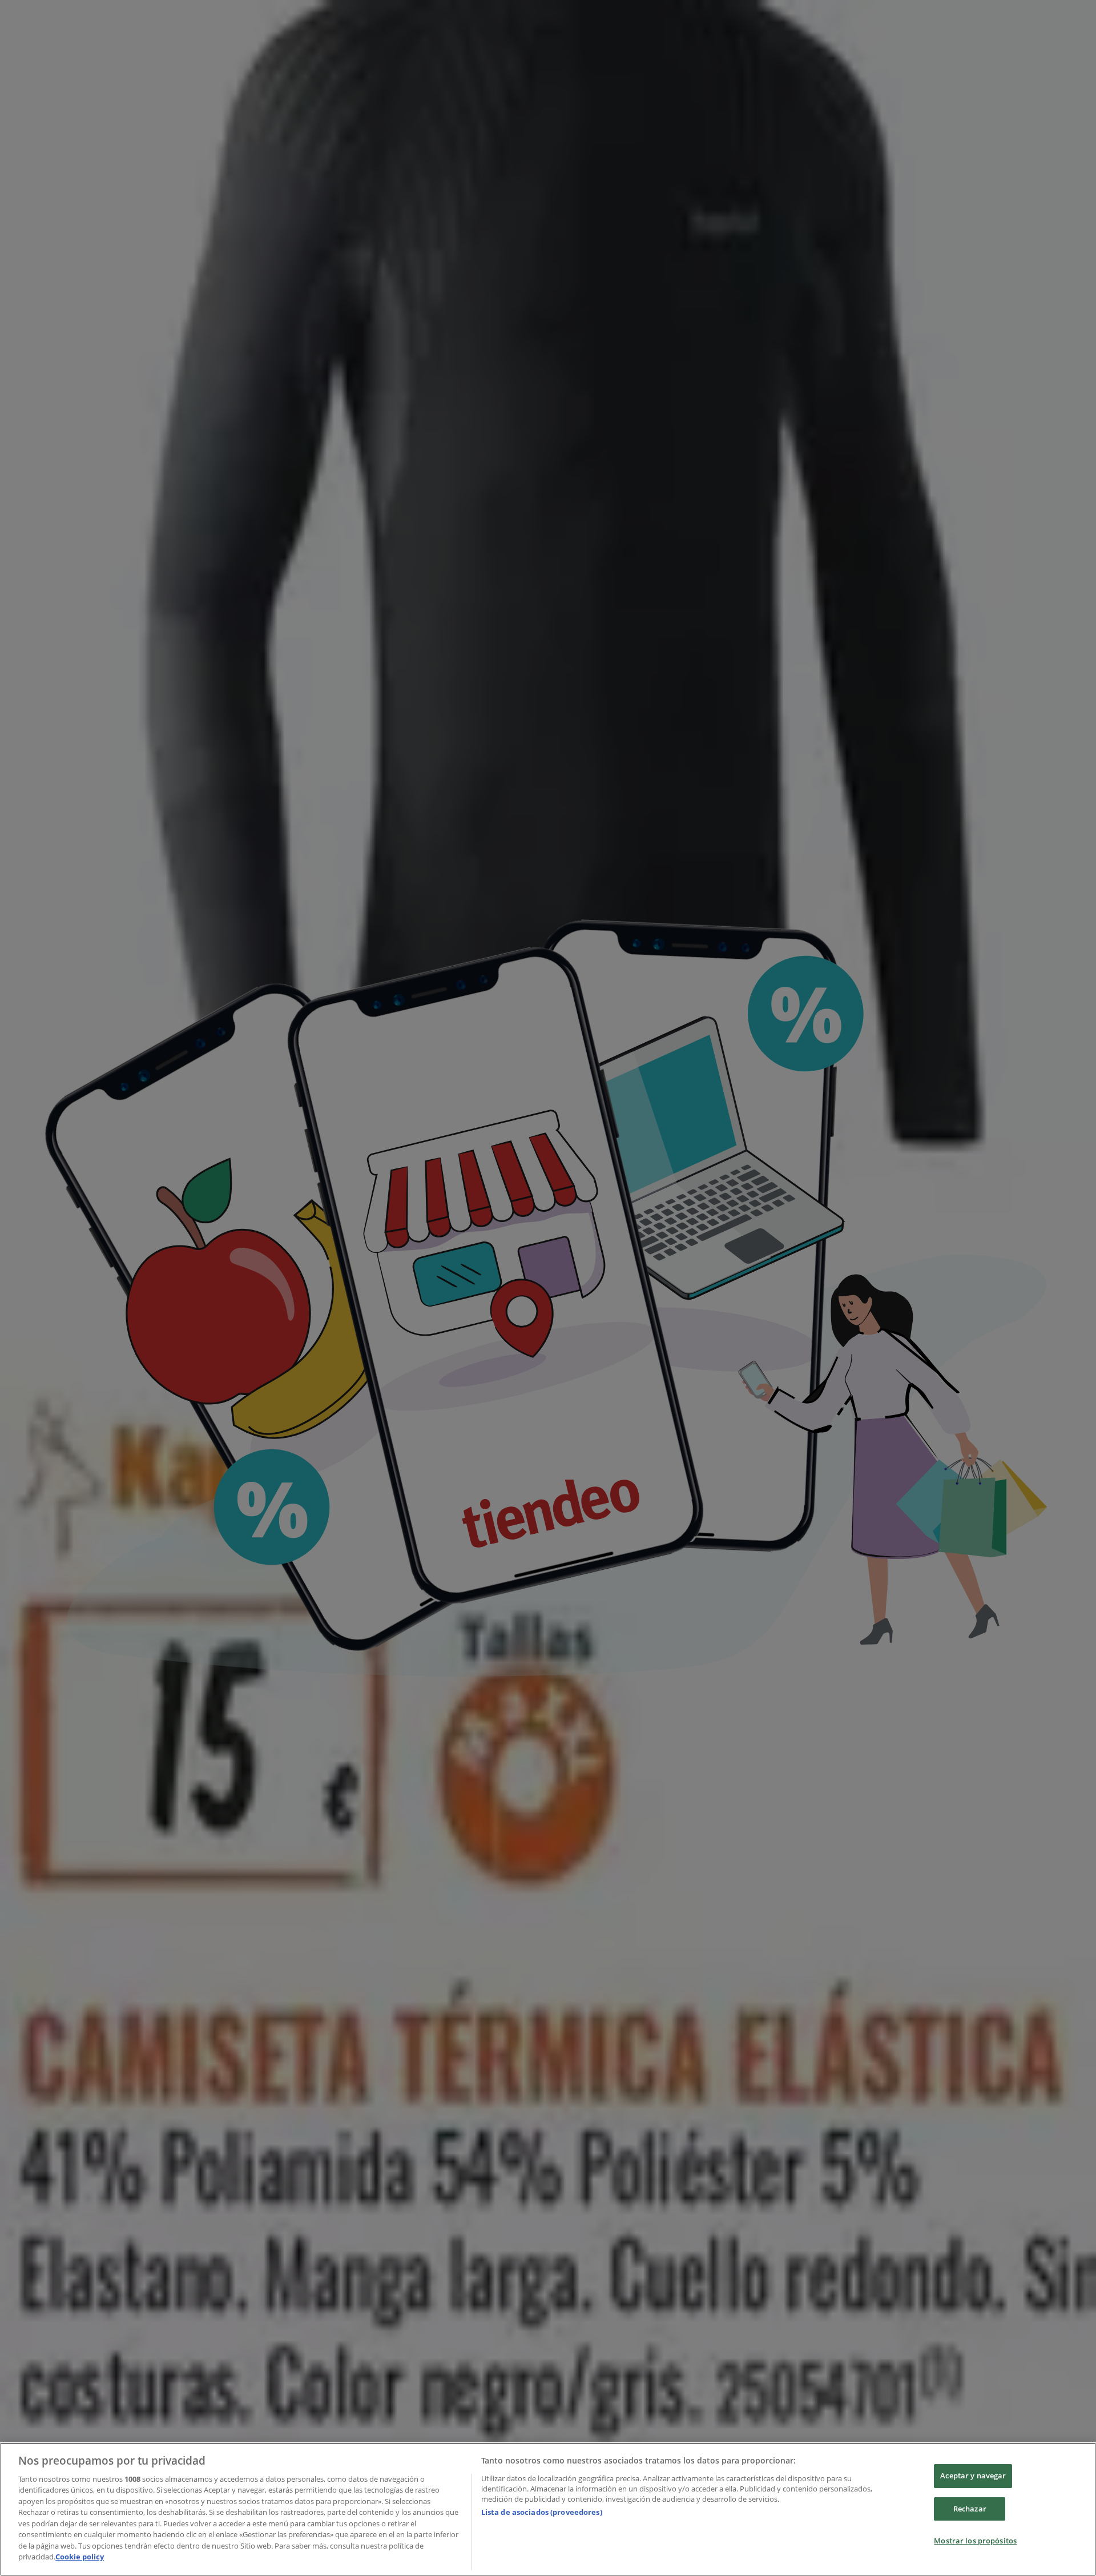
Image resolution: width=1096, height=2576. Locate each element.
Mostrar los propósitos (975, 2541)
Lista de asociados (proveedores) (542, 2512)
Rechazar (970, 2509)
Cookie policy (80, 2557)
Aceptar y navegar (973, 2475)
